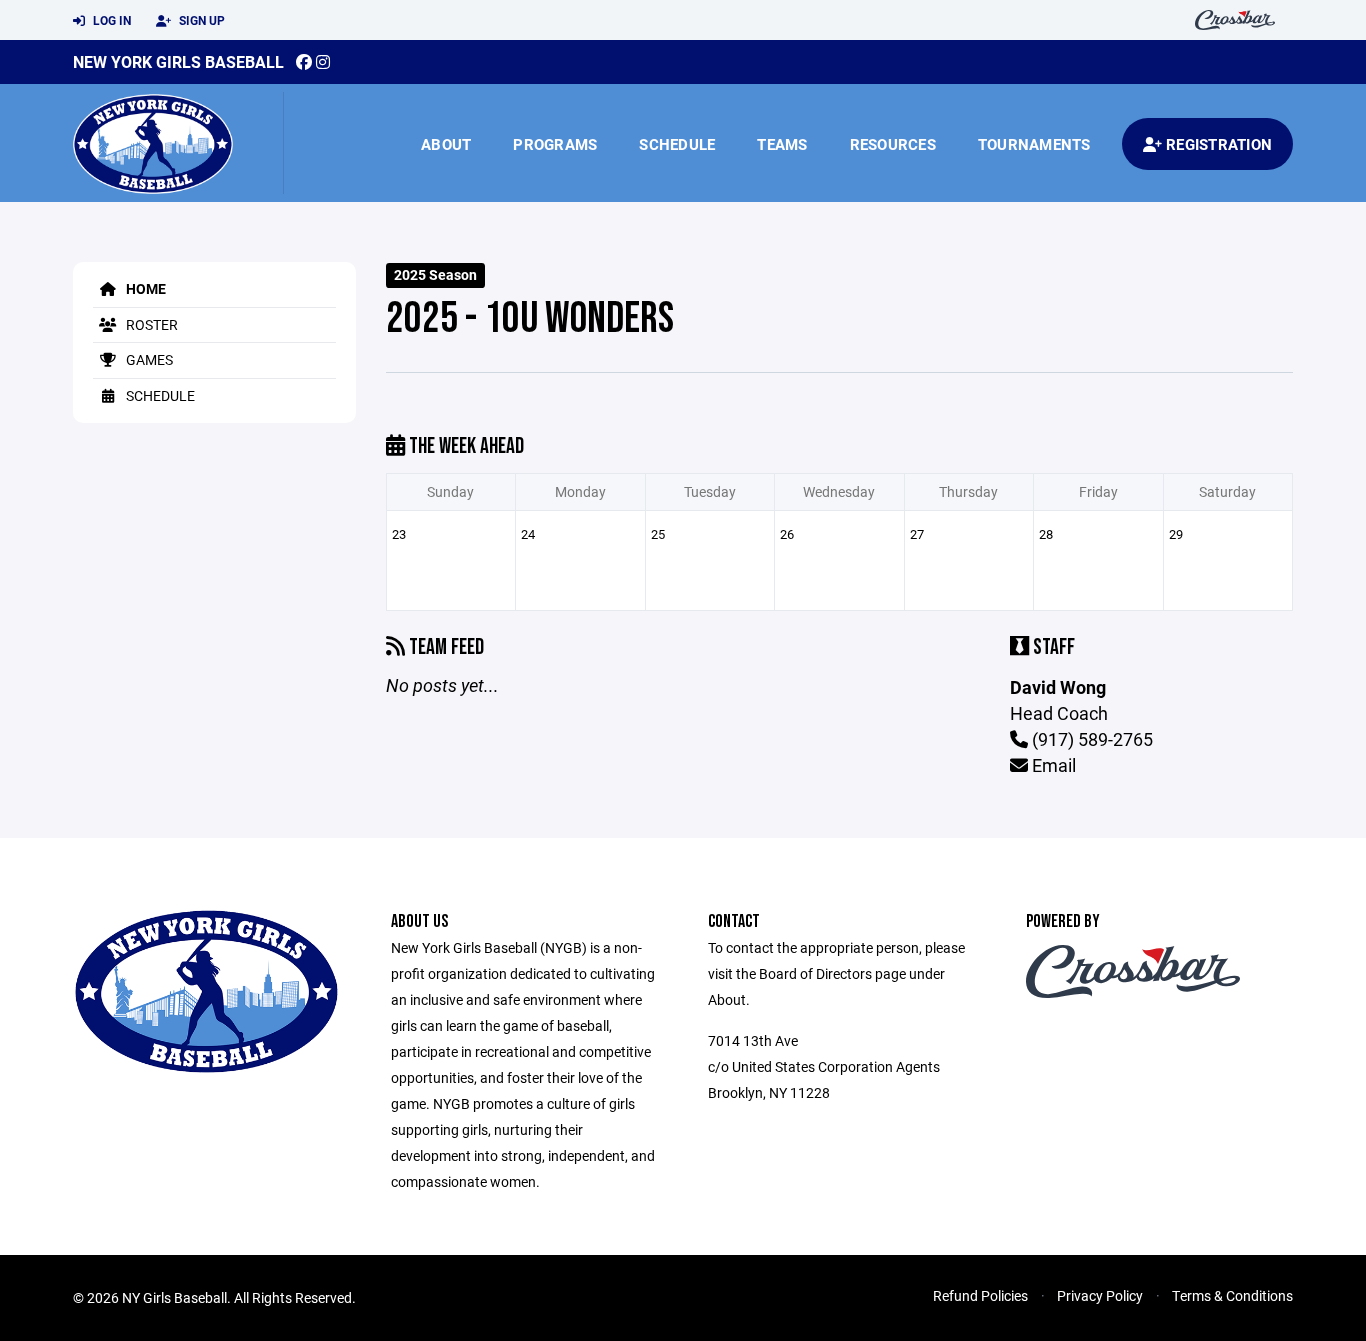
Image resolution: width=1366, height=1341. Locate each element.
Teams (782, 144)
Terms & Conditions (1232, 1295)
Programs (555, 144)
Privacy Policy (1100, 1295)
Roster (150, 324)
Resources (893, 144)
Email (1052, 765)
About (446, 144)
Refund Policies (980, 1295)
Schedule (677, 144)
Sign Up (200, 20)
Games (148, 359)
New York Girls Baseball (178, 61)
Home (144, 288)
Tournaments (1034, 144)
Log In (110, 20)
